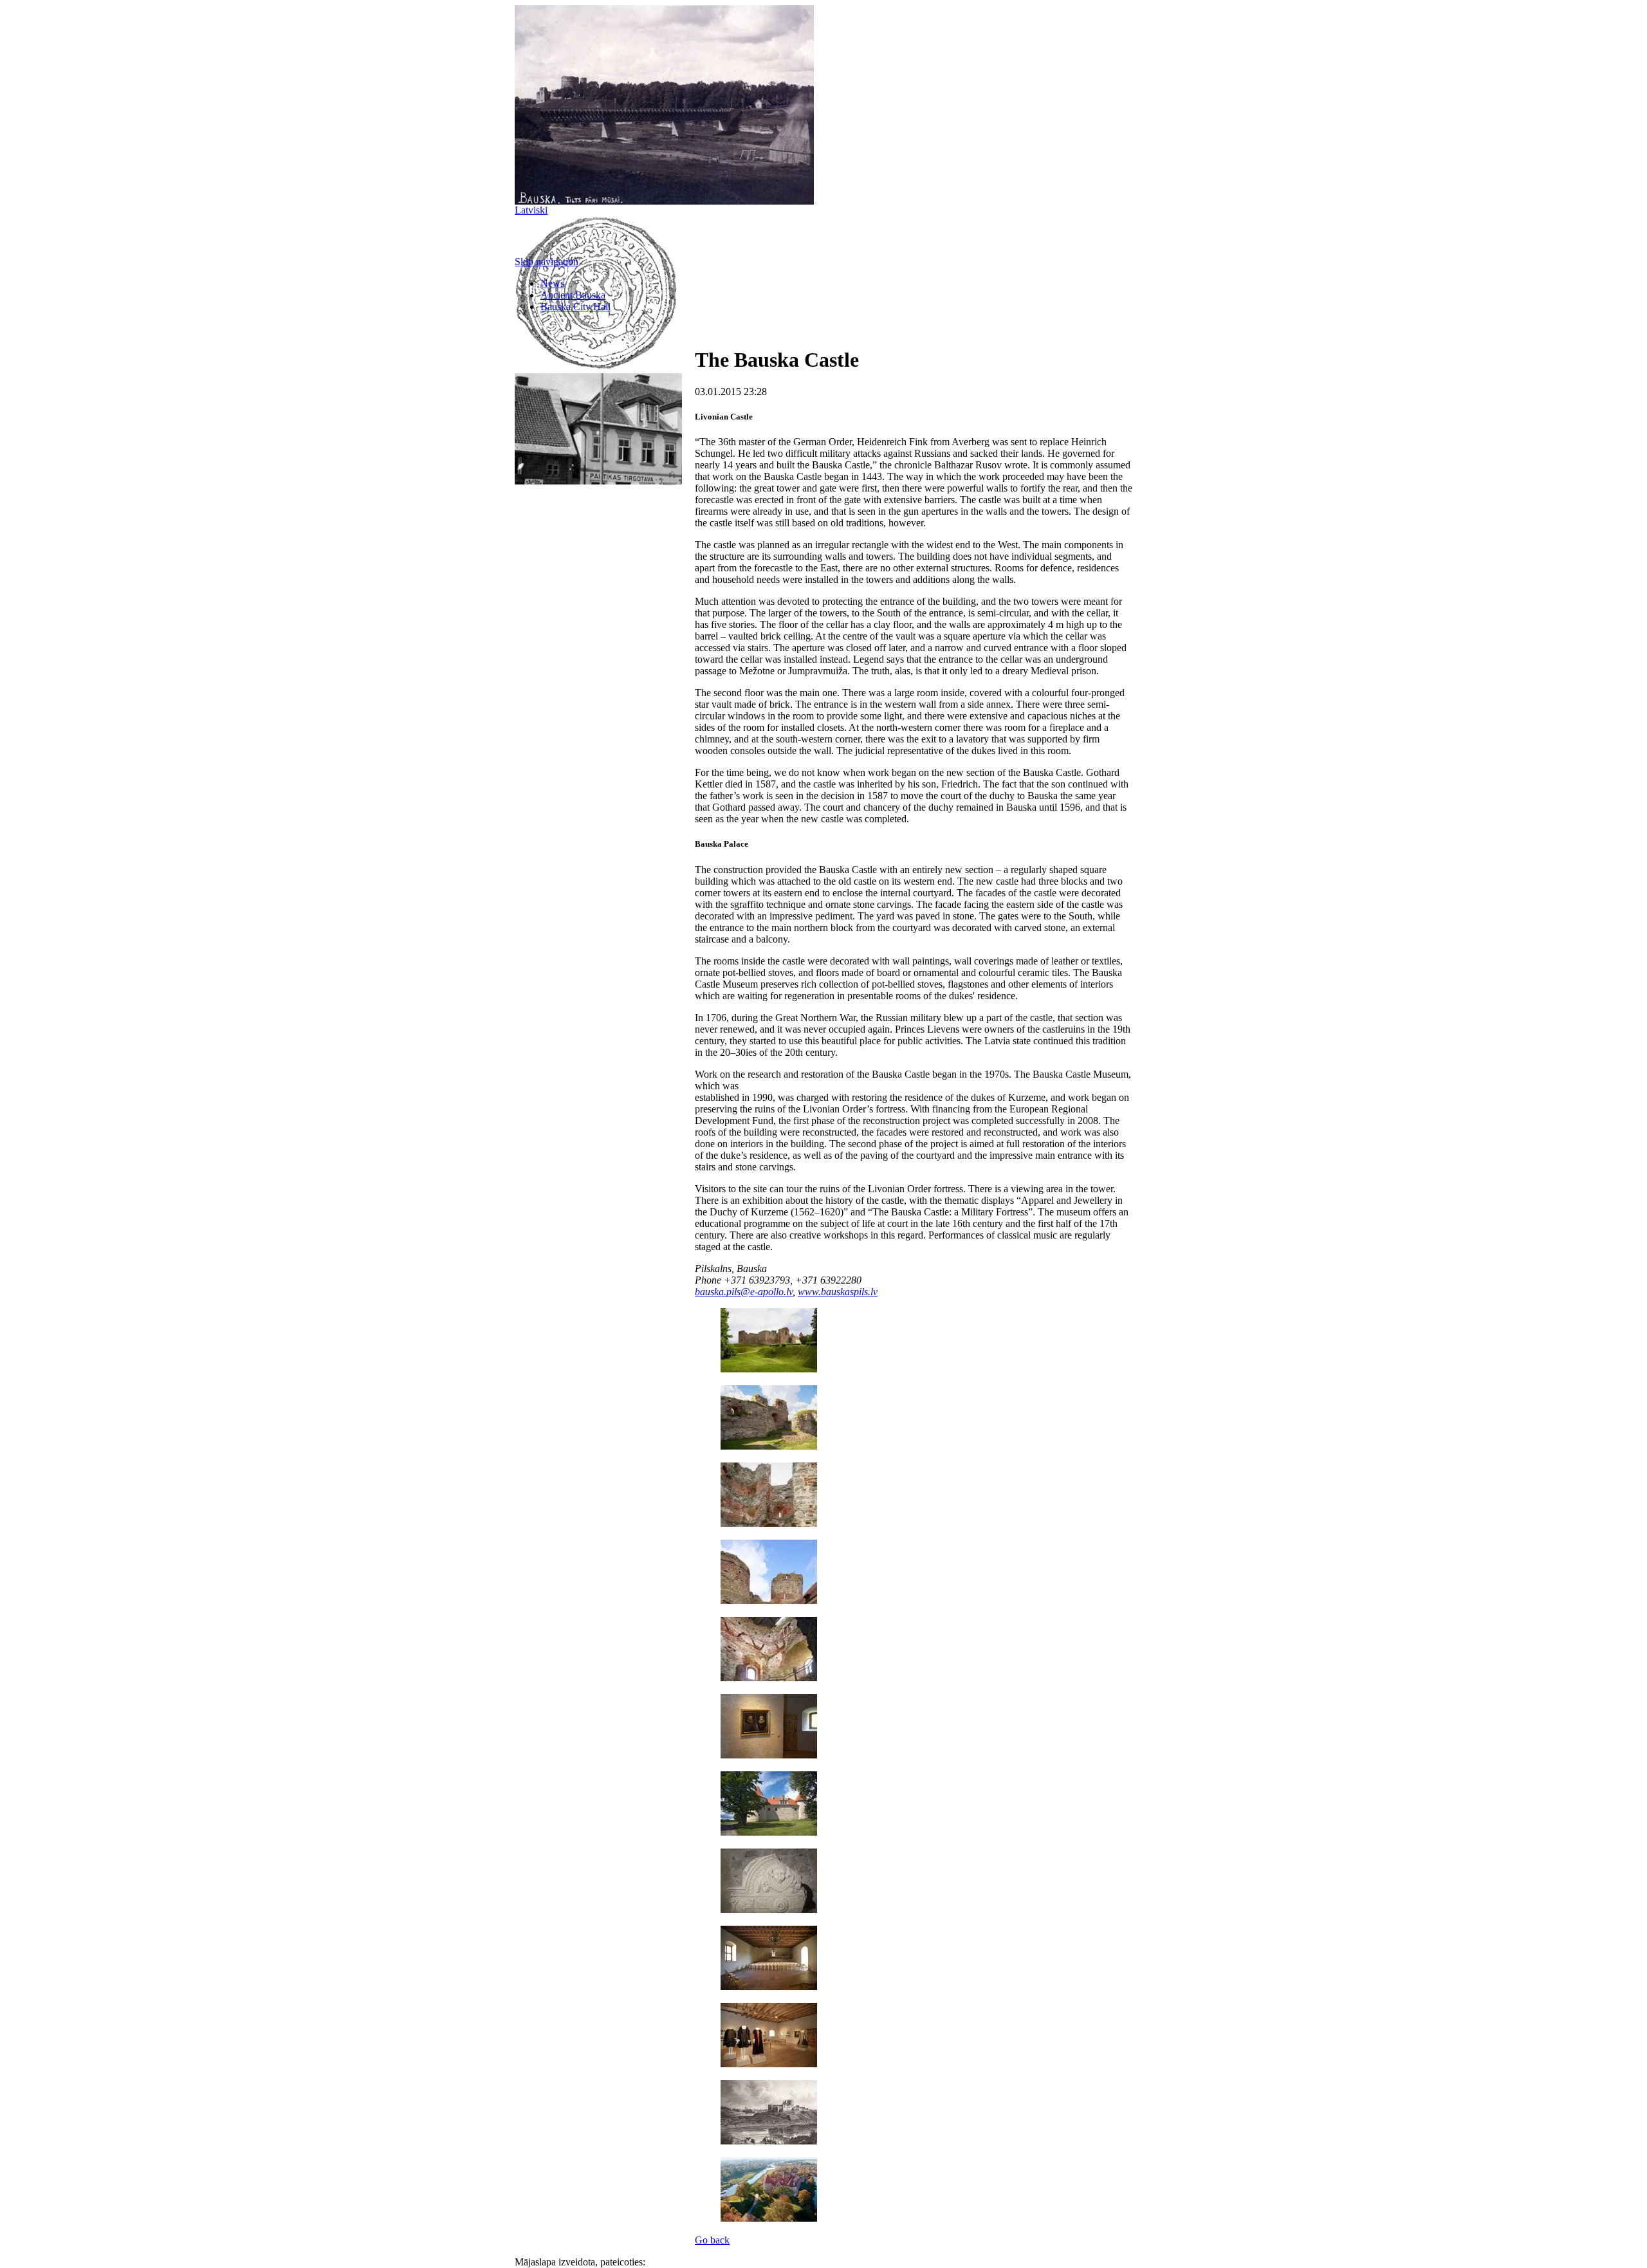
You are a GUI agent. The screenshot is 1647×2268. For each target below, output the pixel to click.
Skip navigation (547, 262)
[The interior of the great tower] (769, 1678)
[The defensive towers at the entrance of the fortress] (769, 1523)
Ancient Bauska (573, 295)
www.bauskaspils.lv (838, 1292)
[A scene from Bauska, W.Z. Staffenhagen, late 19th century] (769, 2141)
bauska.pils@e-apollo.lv (744, 1292)
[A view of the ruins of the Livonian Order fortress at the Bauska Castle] (769, 1369)
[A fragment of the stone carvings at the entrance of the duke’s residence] (769, 1909)
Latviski (531, 210)
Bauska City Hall (575, 307)
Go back (712, 2240)
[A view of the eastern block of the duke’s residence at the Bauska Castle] (769, 1832)
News (552, 283)
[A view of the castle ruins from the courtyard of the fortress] (769, 1446)
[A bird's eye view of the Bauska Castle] (769, 2218)
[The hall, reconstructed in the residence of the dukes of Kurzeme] (769, 1987)
